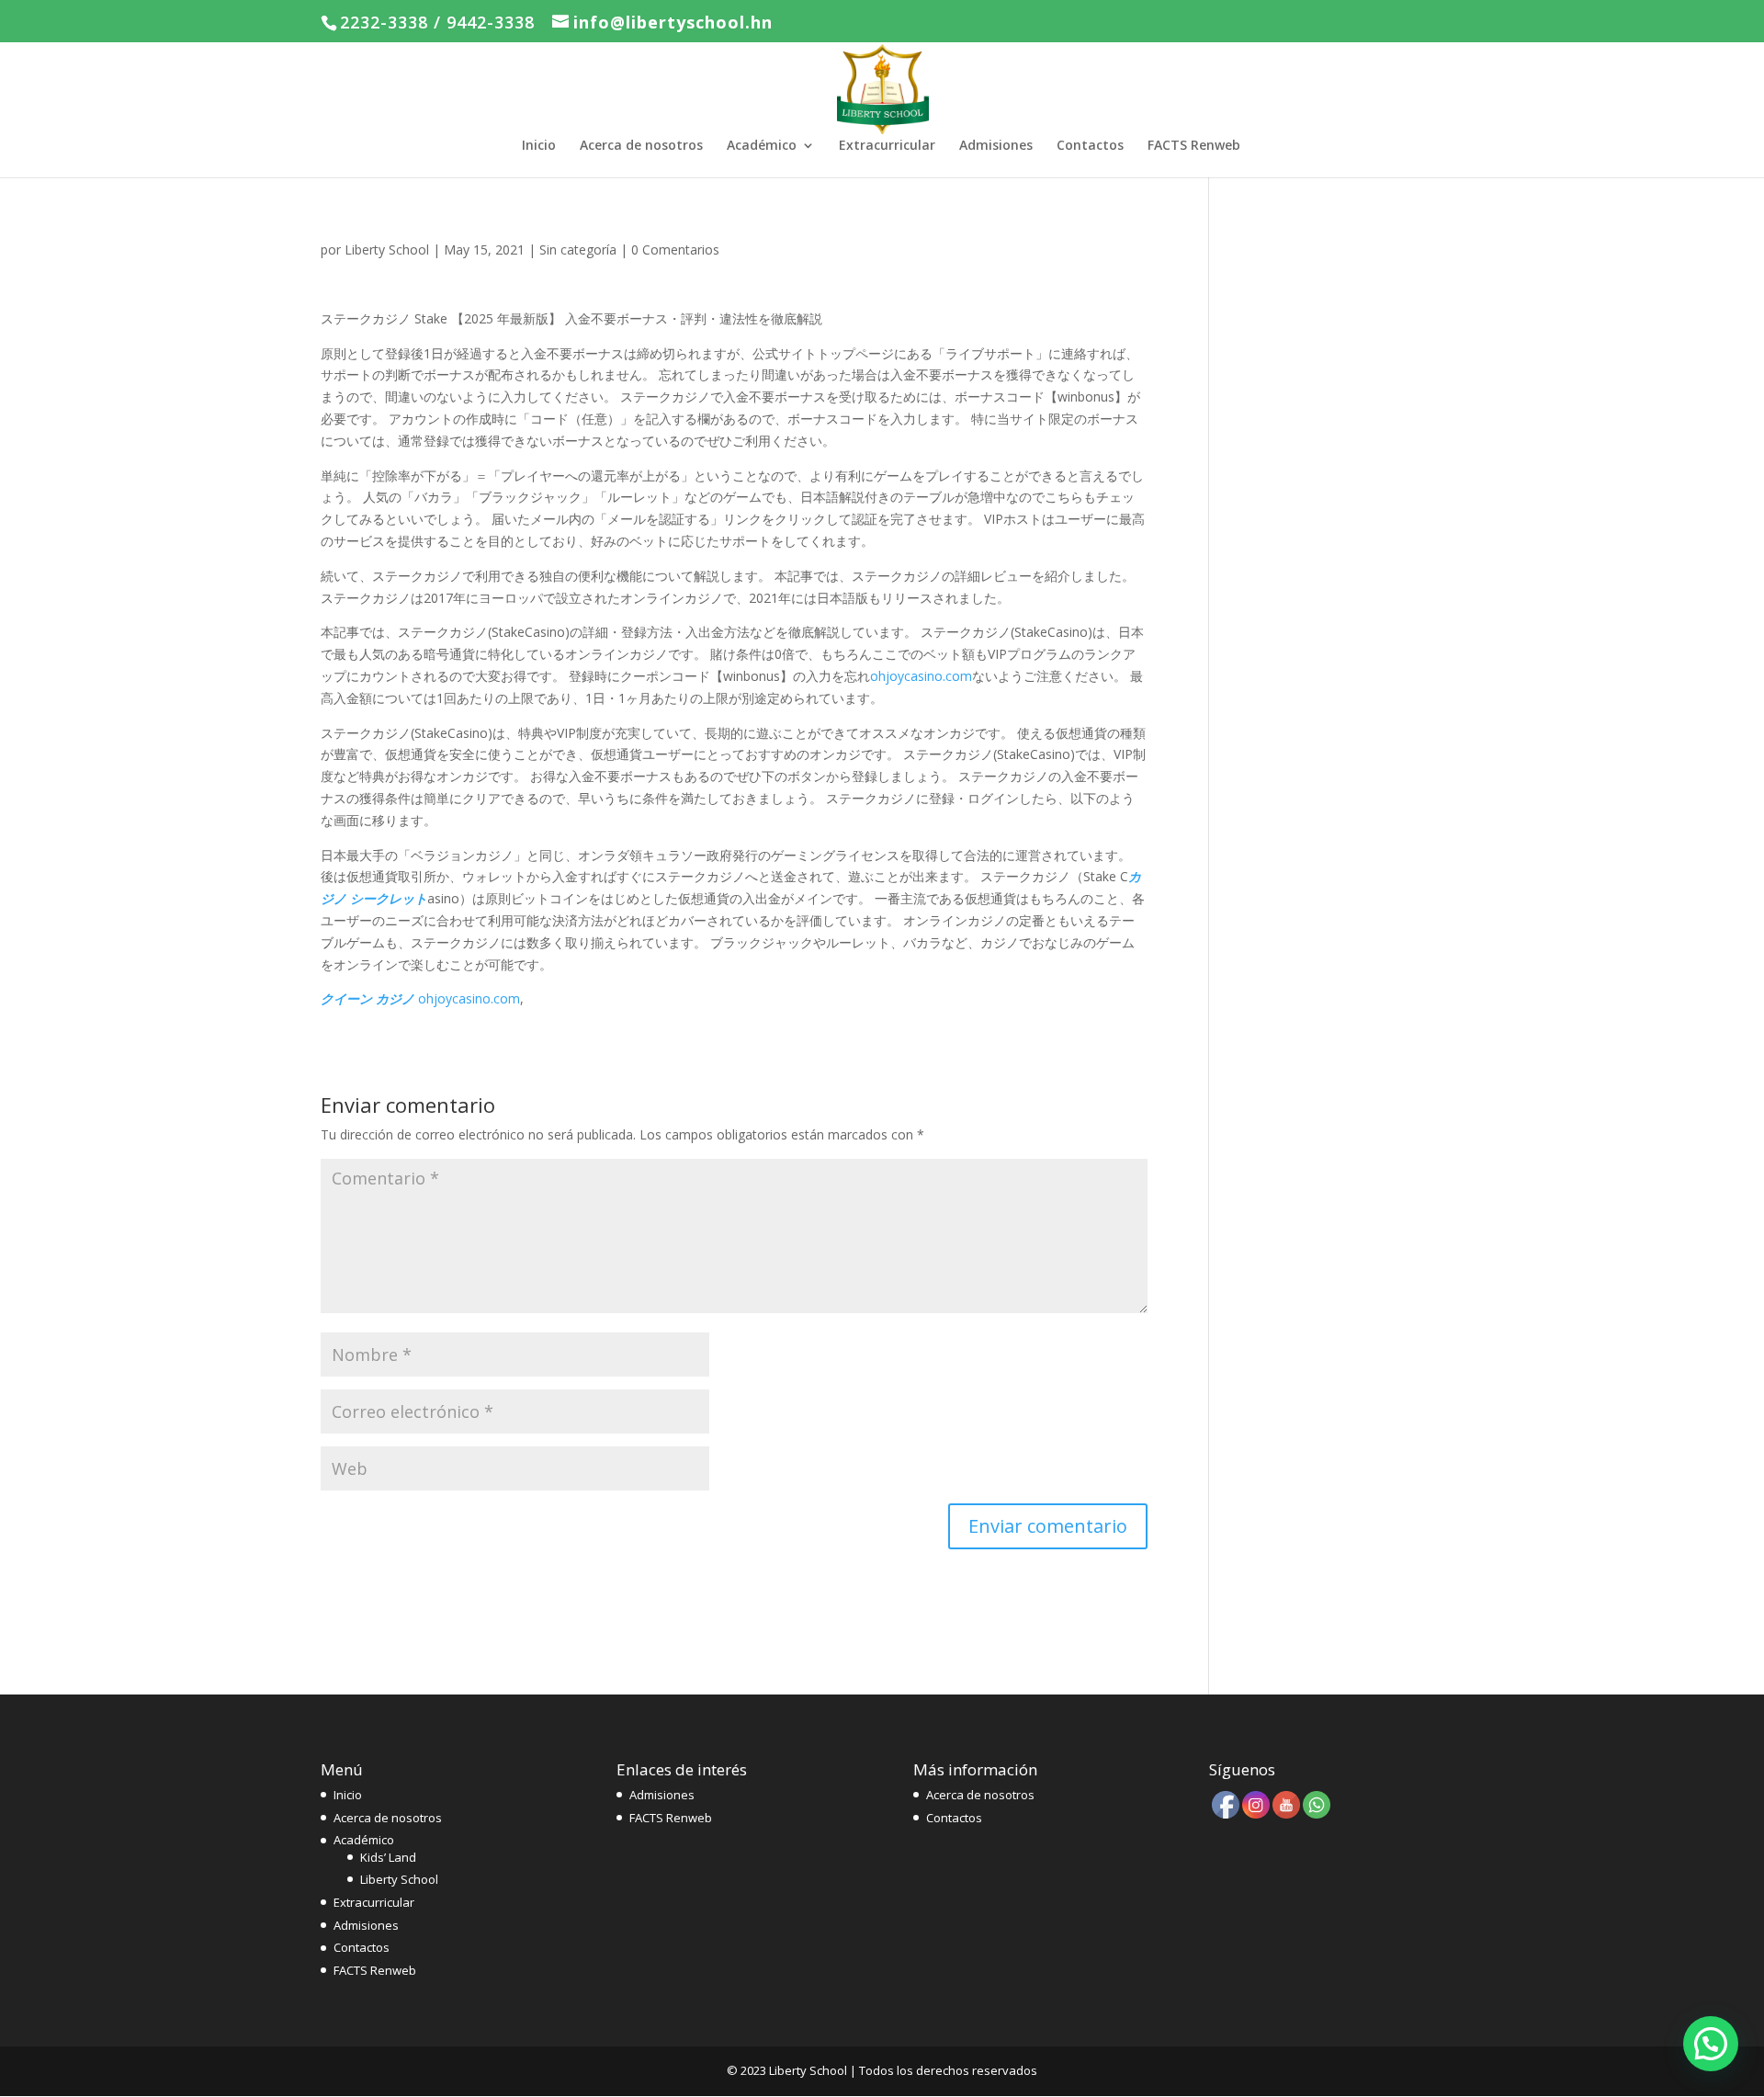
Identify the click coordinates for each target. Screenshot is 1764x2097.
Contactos (1090, 146)
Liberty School (387, 249)
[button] (1711, 2044)
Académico (762, 146)
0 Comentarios (675, 249)
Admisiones (996, 146)
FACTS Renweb (1194, 146)
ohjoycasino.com (921, 676)
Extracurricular (887, 146)
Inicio (539, 146)
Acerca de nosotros (641, 146)
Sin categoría (578, 249)
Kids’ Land (388, 1857)
